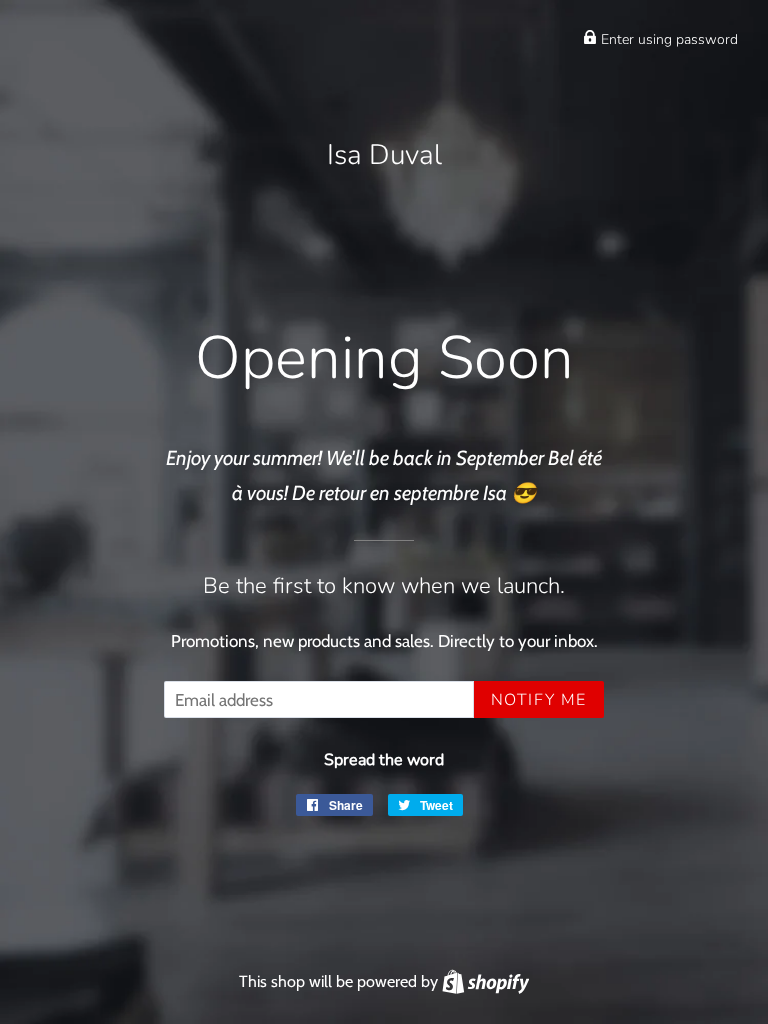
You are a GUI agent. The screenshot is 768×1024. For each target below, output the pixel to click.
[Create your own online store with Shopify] (485, 981)
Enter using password (667, 39)
